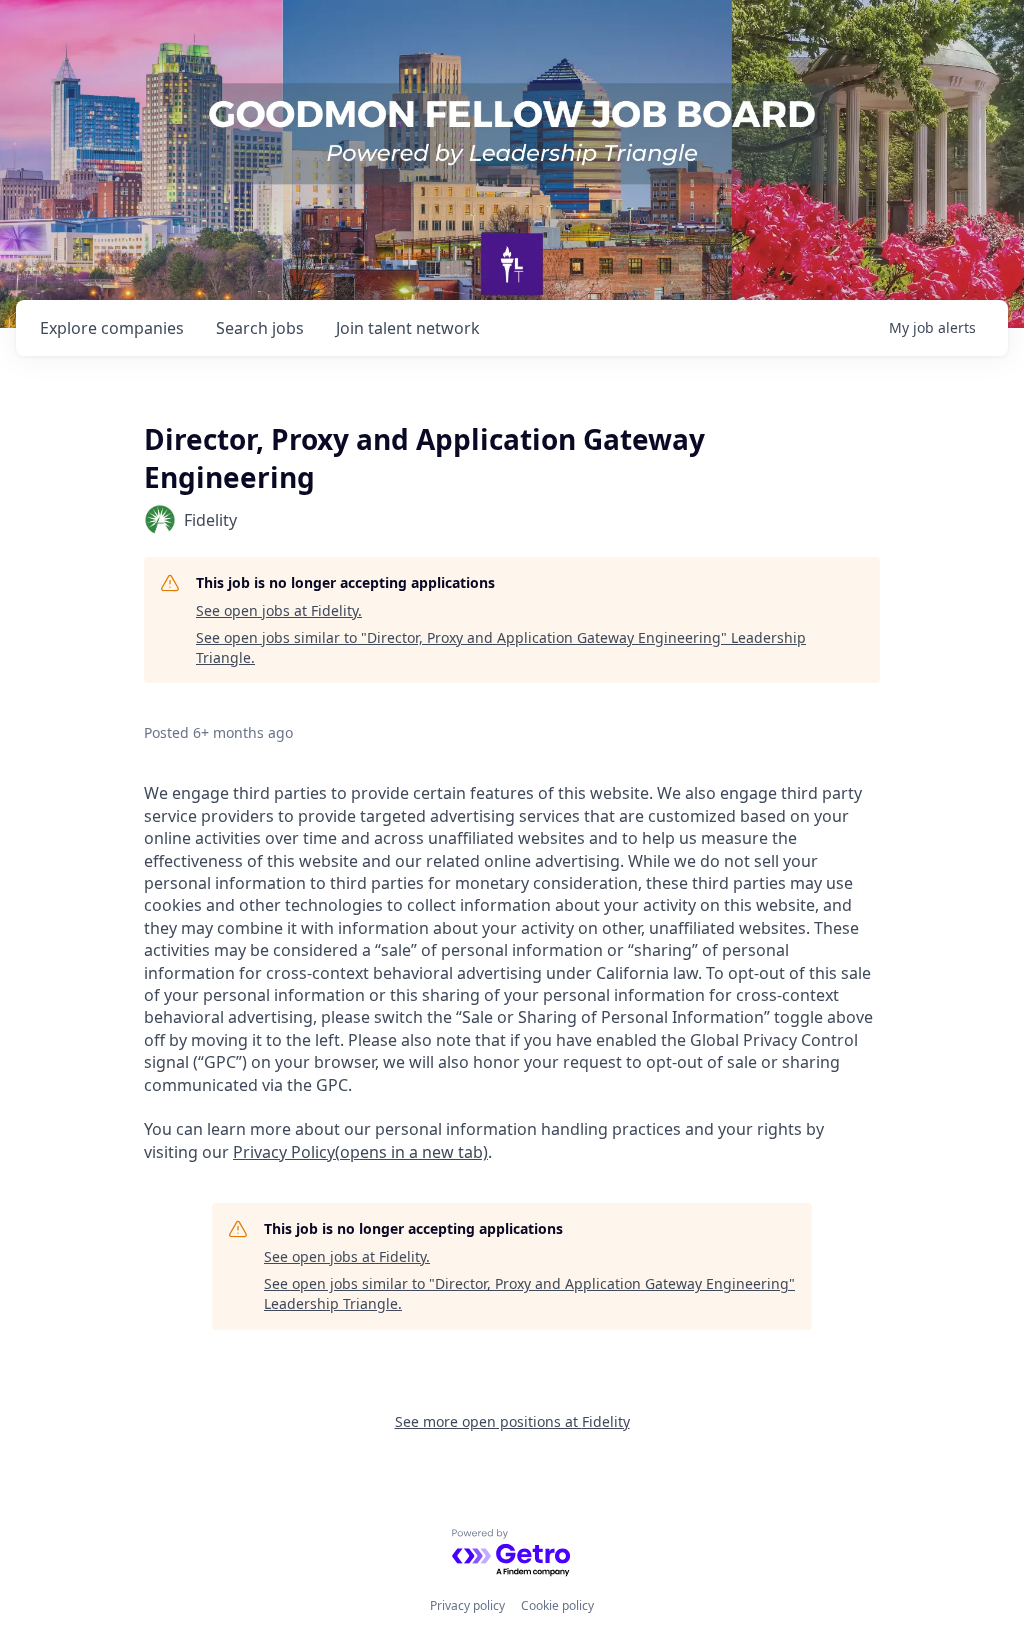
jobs (260, 328)
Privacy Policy (360, 1152)
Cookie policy (557, 1605)
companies (112, 328)
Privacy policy (467, 1605)
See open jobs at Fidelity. (279, 610)
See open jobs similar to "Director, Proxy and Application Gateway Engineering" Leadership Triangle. (501, 647)
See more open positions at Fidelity (512, 1421)
